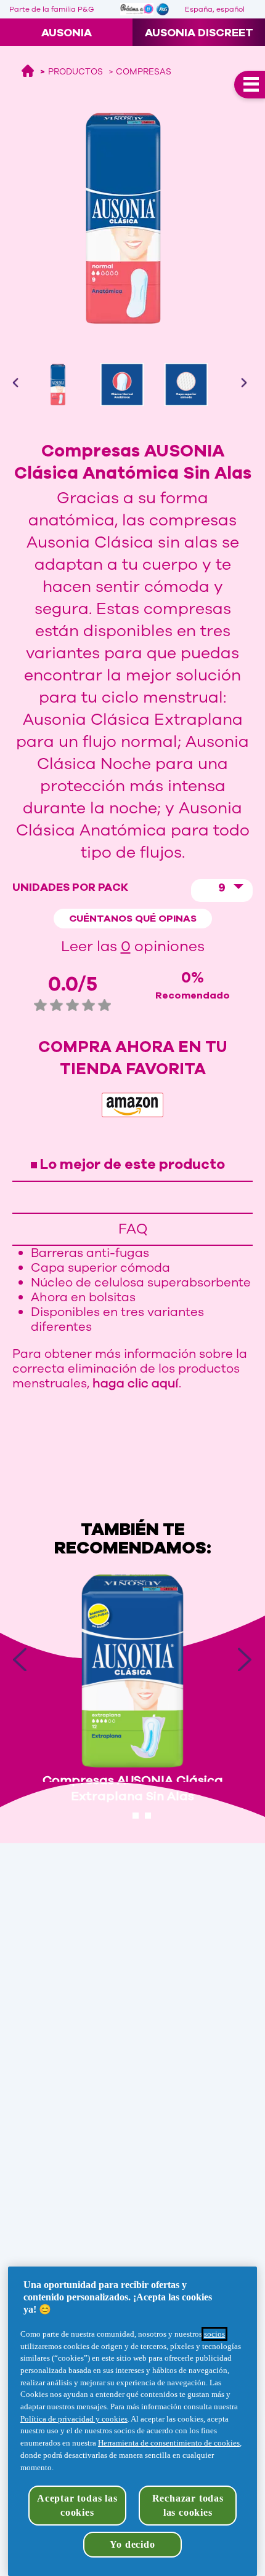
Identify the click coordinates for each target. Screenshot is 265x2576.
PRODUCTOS (75, 72)
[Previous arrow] (28, 383)
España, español (215, 9)
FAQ (133, 1229)
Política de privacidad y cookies (74, 2419)
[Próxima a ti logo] (137, 9)
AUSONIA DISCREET (199, 33)
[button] (222, 891)
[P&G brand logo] (168, 9)
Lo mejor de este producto (132, 1164)
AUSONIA (67, 33)
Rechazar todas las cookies (188, 2505)
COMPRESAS (144, 72)
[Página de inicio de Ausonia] (28, 72)
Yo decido (132, 2544)
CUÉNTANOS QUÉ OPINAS (133, 919)
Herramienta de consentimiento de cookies (169, 2443)
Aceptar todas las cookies (77, 2505)
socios (214, 2334)
